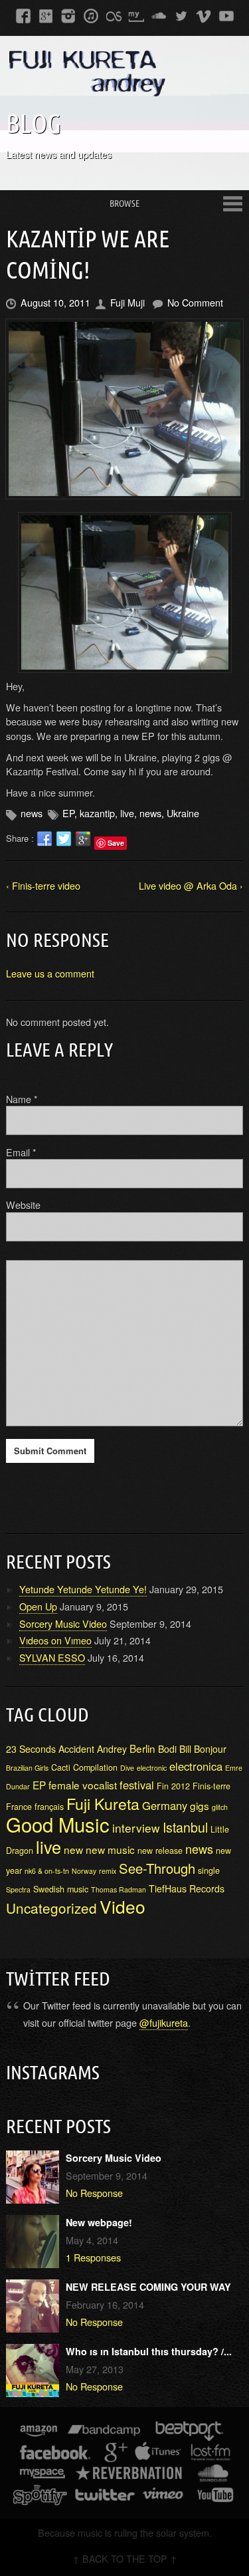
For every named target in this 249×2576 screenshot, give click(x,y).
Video (123, 1906)
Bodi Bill (175, 1749)
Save (116, 843)
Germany (165, 1805)
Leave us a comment (50, 973)
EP (68, 813)
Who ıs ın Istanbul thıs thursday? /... (149, 2351)
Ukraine (183, 813)
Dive (127, 1768)
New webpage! (99, 2222)
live (127, 813)
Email (21, 1152)
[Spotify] (40, 2497)
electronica (196, 1766)
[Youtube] (226, 15)
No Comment (195, 302)
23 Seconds (31, 1749)
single (209, 1870)
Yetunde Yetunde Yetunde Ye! (83, 1589)
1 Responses (93, 2257)
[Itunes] (91, 15)
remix (108, 1871)
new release (160, 1851)
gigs (200, 1805)
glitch (220, 1807)
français (49, 1807)
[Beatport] (190, 2433)
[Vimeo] (204, 15)
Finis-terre (211, 1786)
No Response (94, 2193)
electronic (152, 1768)
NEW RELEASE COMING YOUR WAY (148, 2287)
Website (23, 1205)
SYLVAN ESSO (52, 1657)
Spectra (18, 1889)
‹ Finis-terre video (43, 885)
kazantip (97, 813)
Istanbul (185, 1827)
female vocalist (83, 1785)
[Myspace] (136, 15)
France (19, 1807)
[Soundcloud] (159, 15)
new (73, 1849)
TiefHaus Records (187, 1888)
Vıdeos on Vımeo (55, 1640)
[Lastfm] (114, 15)
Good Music (58, 1824)
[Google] (46, 15)
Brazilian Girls (27, 1768)
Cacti (61, 1767)
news (32, 813)
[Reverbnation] (130, 2475)
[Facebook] (23, 15)
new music (110, 1849)
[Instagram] (68, 15)
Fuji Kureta (103, 1803)
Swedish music (61, 1889)
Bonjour (210, 1749)
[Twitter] (181, 15)
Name (22, 1099)
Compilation (95, 1767)
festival (137, 1785)
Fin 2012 (173, 1786)
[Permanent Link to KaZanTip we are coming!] (124, 409)
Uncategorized (51, 1908)
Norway (84, 1871)
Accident (76, 1749)
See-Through (157, 1868)
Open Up (38, 1606)
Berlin (142, 1748)
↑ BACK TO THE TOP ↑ (125, 2558)
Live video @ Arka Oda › (191, 885)
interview (136, 1828)
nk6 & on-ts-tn (47, 1871)
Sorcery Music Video (63, 1623)
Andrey (112, 1749)
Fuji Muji (127, 302)
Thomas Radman (119, 1889)
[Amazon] (39, 2433)
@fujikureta (164, 2022)
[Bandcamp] (104, 2433)
